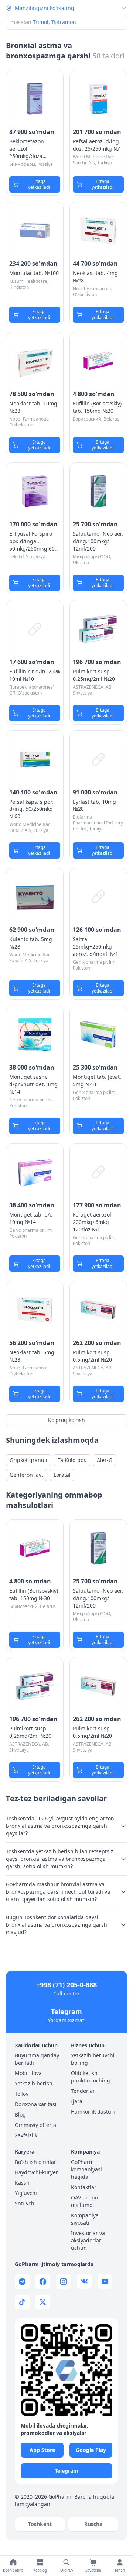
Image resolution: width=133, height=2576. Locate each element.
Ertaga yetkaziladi (39, 184)
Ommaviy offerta (35, 2125)
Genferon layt (26, 1475)
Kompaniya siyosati (85, 2219)
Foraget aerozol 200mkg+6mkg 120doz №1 (92, 1222)
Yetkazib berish (34, 2083)
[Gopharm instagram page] (64, 2281)
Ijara (77, 2101)
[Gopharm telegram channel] (22, 2281)
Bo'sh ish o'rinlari (36, 2162)
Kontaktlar (84, 2187)
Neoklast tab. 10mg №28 (33, 407)
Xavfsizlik (26, 2135)
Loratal (62, 1475)
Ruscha (93, 2524)
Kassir (22, 2183)
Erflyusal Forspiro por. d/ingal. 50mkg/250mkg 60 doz (32, 541)
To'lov (22, 2094)
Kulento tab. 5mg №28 (31, 943)
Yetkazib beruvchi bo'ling (93, 2059)
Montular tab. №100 (34, 273)
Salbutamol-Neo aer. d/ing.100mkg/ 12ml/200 (98, 541)
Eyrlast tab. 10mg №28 (94, 805)
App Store (42, 2450)
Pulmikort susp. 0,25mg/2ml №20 (94, 675)
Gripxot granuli (28, 1460)
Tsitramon (64, 22)
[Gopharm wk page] (84, 2281)
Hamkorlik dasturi (93, 2112)
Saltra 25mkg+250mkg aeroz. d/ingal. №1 (96, 946)
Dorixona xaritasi (36, 2104)
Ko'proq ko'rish (66, 1420)
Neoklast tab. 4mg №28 (95, 277)
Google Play (91, 2450)
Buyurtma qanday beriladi (37, 2059)
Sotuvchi (25, 2203)
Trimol (41, 22)
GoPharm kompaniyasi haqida (86, 2169)
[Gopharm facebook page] (43, 2281)
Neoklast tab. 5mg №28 (32, 1356)
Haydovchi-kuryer (36, 2172)
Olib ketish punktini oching (91, 2077)
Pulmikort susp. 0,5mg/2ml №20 (92, 1356)
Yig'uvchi (26, 2193)
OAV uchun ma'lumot (85, 2201)
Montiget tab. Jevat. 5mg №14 (97, 1080)
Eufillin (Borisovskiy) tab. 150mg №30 (97, 407)
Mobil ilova (28, 2073)
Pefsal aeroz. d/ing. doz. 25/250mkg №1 (97, 145)
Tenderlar (83, 2091)
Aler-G (105, 1460)
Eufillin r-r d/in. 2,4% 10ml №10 (35, 675)
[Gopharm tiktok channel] (22, 2302)
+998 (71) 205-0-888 (66, 1985)
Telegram (66, 2011)
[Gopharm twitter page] (43, 2302)
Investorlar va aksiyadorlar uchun (88, 2240)
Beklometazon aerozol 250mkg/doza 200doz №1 (27, 149)
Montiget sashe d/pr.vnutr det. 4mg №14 (33, 1084)
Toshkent (40, 2524)
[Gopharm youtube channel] (105, 2281)
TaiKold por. (72, 1460)
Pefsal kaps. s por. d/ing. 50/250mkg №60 (31, 809)
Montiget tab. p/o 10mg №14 (31, 1218)
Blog (20, 2115)
